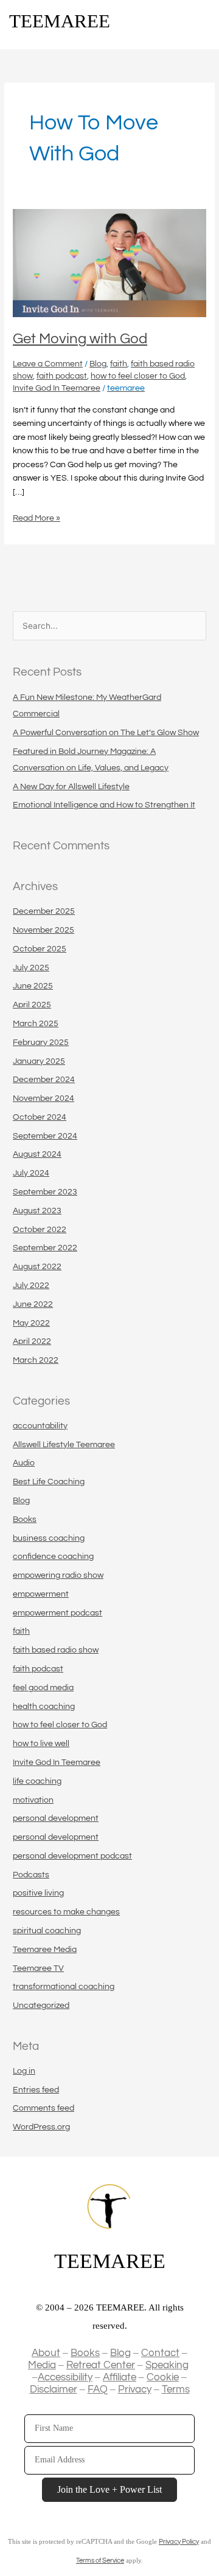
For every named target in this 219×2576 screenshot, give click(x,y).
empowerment (41, 1594)
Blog (98, 364)
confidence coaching (53, 1557)
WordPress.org (41, 2127)
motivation (33, 1800)
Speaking (167, 2365)
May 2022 (31, 1323)
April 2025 (32, 1005)
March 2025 (36, 1024)
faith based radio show (56, 1650)
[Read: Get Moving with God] (109, 263)
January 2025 (39, 1061)
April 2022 (32, 1341)
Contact (160, 2353)
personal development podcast (72, 1856)
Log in (24, 2071)
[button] (201, 23)
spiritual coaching (47, 1931)
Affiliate (120, 2377)
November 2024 (43, 1098)
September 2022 (45, 1248)
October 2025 (40, 949)
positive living (38, 1893)
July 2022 (31, 1286)
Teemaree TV (38, 1968)
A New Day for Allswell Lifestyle (71, 787)
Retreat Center (101, 2365)
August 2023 (37, 1211)
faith (119, 364)
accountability (40, 1426)
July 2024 (31, 1173)
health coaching (44, 1707)
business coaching (49, 1538)
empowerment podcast (57, 1613)
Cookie (163, 2377)
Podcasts (31, 1875)
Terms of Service (100, 2561)
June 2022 (33, 1304)
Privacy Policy (179, 2542)
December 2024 (44, 1080)
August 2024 (37, 1154)
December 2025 (44, 911)
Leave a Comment (48, 364)
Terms (176, 2389)
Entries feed (36, 2090)
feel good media (43, 1688)
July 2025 (31, 968)
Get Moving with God (80, 339)
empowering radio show (58, 1575)
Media (42, 2365)
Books (25, 1519)
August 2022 (37, 1267)
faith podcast (62, 376)
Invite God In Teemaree (57, 388)
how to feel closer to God (138, 376)
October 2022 (40, 1230)
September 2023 (45, 1192)
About (46, 2353)
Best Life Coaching (49, 1482)
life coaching (37, 1781)
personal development (56, 1818)
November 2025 (43, 930)
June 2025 (33, 986)
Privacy (135, 2389)
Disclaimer (54, 2389)
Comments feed (43, 2108)
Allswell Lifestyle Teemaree (64, 1445)
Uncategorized (41, 2006)
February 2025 (41, 1043)
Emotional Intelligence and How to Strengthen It (104, 805)
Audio (24, 1463)
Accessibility (65, 2377)
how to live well (41, 1744)
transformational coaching (64, 1987)
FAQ (98, 2389)
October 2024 (40, 1117)
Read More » (36, 517)
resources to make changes (66, 1912)
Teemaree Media (45, 1950)
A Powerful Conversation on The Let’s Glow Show (106, 733)
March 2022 (36, 1360)
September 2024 (45, 1136)
